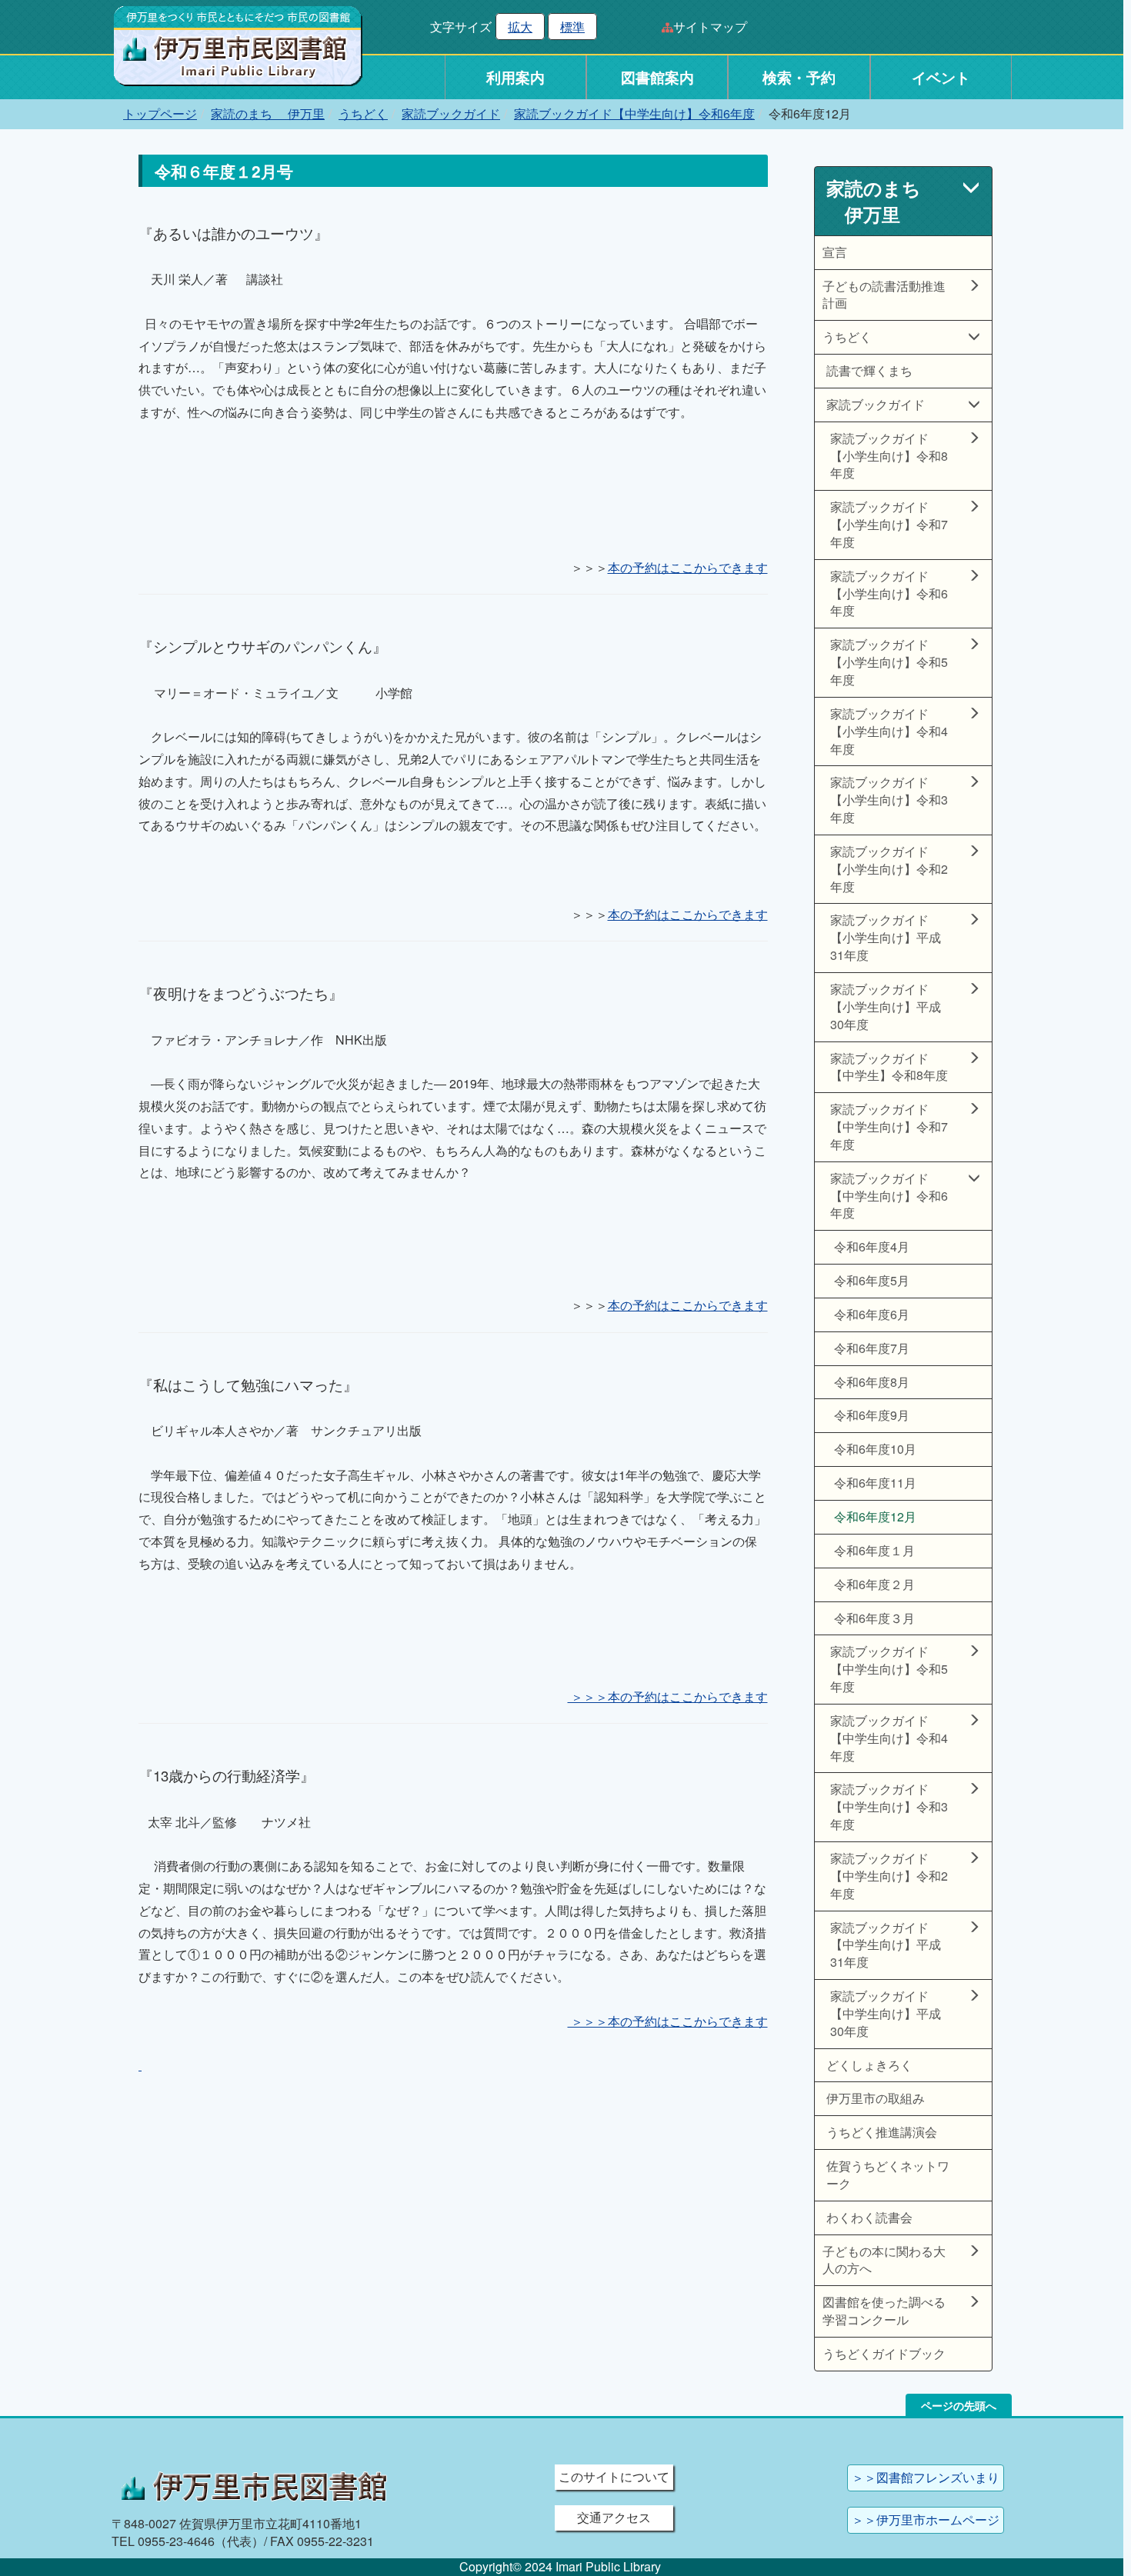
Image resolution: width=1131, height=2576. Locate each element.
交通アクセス (614, 2517)
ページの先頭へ (959, 2405)
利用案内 (515, 77)
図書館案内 (657, 77)
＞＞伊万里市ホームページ (926, 2519)
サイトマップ (710, 27)
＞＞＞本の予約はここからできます (668, 1696)
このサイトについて (614, 2476)
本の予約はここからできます (688, 567)
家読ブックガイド (451, 113)
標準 (572, 27)
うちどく (363, 113)
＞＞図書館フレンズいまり (926, 2477)
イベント (941, 77)
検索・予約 (799, 77)
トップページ (160, 113)
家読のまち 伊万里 (268, 113)
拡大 (520, 27)
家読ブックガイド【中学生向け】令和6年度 (634, 113)
